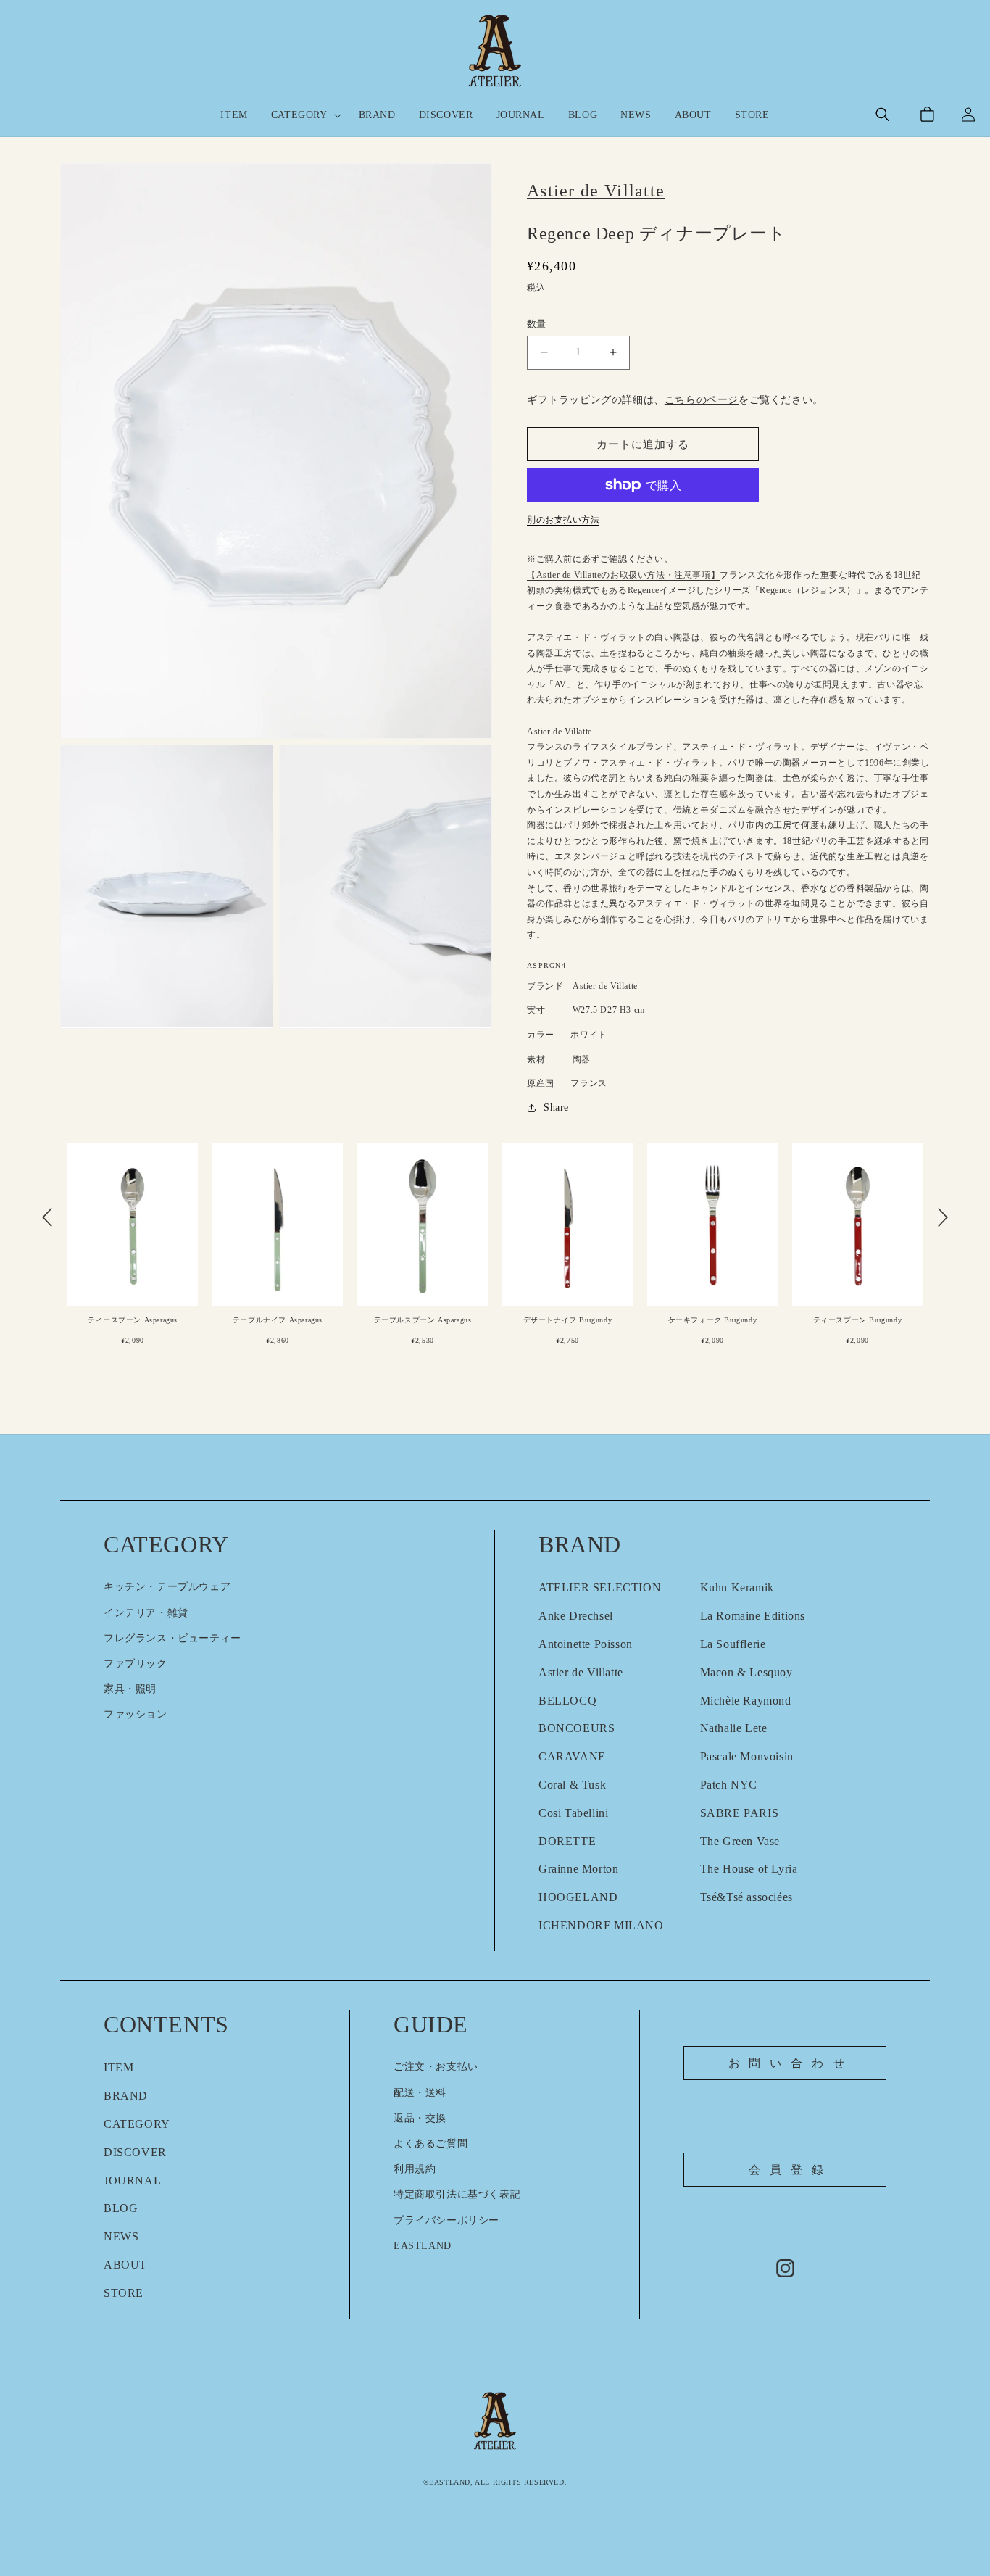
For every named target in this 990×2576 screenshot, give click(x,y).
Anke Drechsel (576, 1616)
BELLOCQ (567, 1701)
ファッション (136, 1714)
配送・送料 (420, 2093)
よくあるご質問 (430, 2144)
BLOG (121, 2208)
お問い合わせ (791, 2063)
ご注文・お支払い (436, 2067)
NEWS (121, 2236)
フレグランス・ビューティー (172, 1638)
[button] (303, 115)
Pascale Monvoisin (747, 1756)
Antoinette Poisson (586, 1644)
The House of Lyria (749, 1869)
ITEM (118, 2067)
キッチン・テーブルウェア (167, 1587)
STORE (124, 2293)
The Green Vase (740, 1841)
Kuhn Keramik (737, 1587)
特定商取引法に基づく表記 (457, 2194)
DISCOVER (135, 2152)
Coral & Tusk (572, 1785)
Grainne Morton (578, 1869)
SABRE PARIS (740, 1813)
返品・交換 (420, 2118)
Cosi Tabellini (573, 1813)
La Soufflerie (733, 1644)
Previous (47, 1217)
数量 (537, 324)
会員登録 (790, 2170)
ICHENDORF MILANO (601, 1925)
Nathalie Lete (734, 1728)
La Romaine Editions (753, 1616)
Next (943, 1217)
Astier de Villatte (581, 1672)
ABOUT (125, 2265)
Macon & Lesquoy (746, 1672)
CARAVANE (572, 1756)
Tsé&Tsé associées (746, 1897)
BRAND (126, 2096)
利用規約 (415, 2169)
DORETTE (567, 1841)
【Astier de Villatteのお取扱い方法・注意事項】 (623, 575)
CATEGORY (137, 2124)
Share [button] (556, 1107)
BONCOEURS (577, 1728)
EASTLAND (423, 2246)
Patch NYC (729, 1785)
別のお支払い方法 (563, 520)
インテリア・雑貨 (146, 1613)
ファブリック (136, 1664)
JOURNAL (132, 2181)
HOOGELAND (578, 1897)
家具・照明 (130, 1689)
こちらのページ (702, 400)
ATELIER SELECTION (600, 1587)
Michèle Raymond (746, 1701)
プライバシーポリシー (446, 2220)
